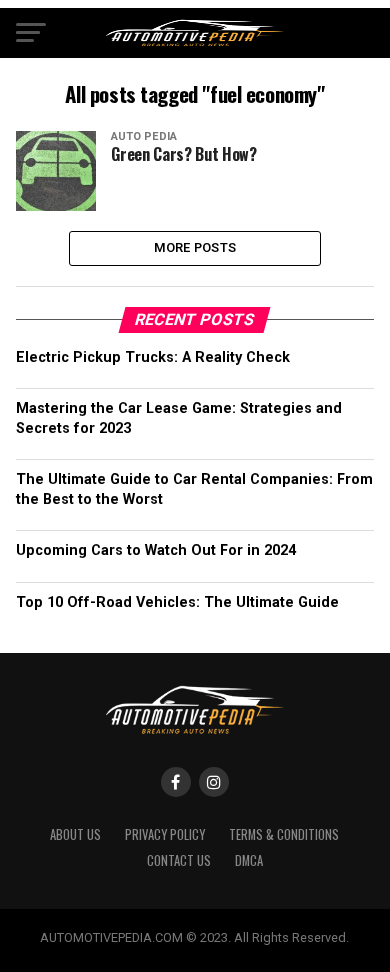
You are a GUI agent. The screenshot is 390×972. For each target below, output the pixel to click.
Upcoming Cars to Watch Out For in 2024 (156, 550)
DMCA (249, 860)
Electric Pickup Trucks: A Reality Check (153, 357)
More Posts (195, 247)
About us (75, 834)
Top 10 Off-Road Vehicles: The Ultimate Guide (177, 602)
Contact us (179, 860)
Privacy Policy (165, 834)
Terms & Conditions (284, 834)
